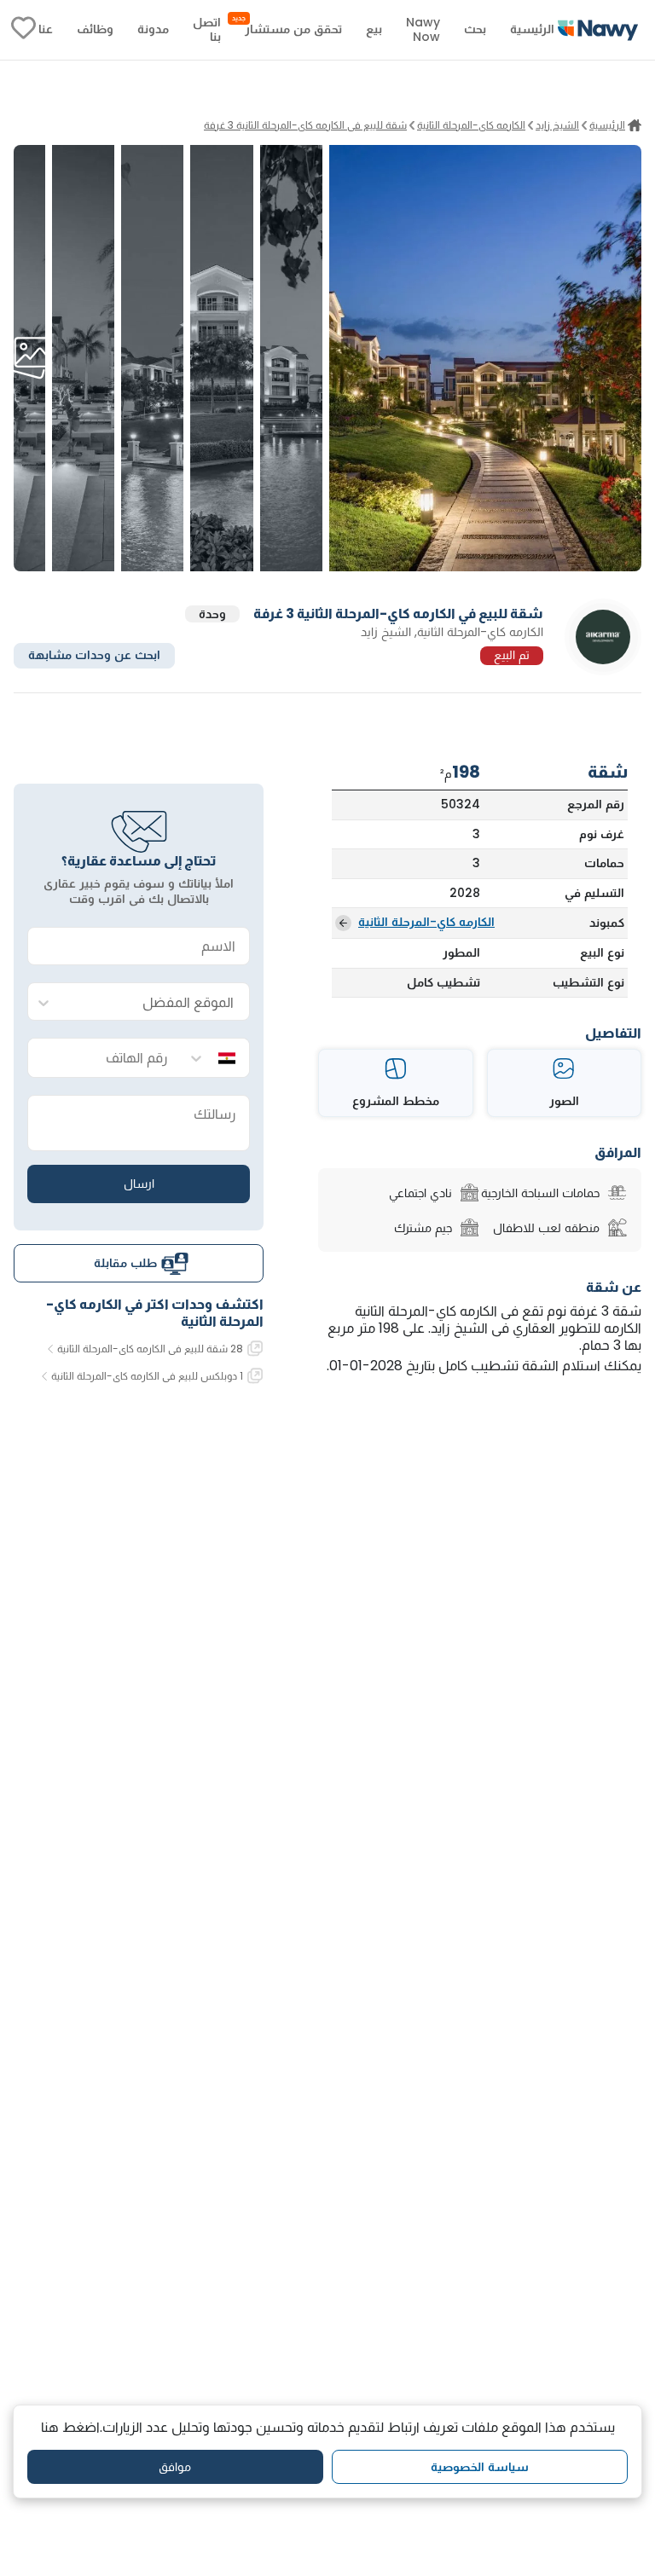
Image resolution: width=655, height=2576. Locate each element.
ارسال (139, 1184)
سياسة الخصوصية (480, 2467)
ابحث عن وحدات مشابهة (94, 655)
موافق (175, 2467)
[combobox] (156, 1002)
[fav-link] (23, 30)
